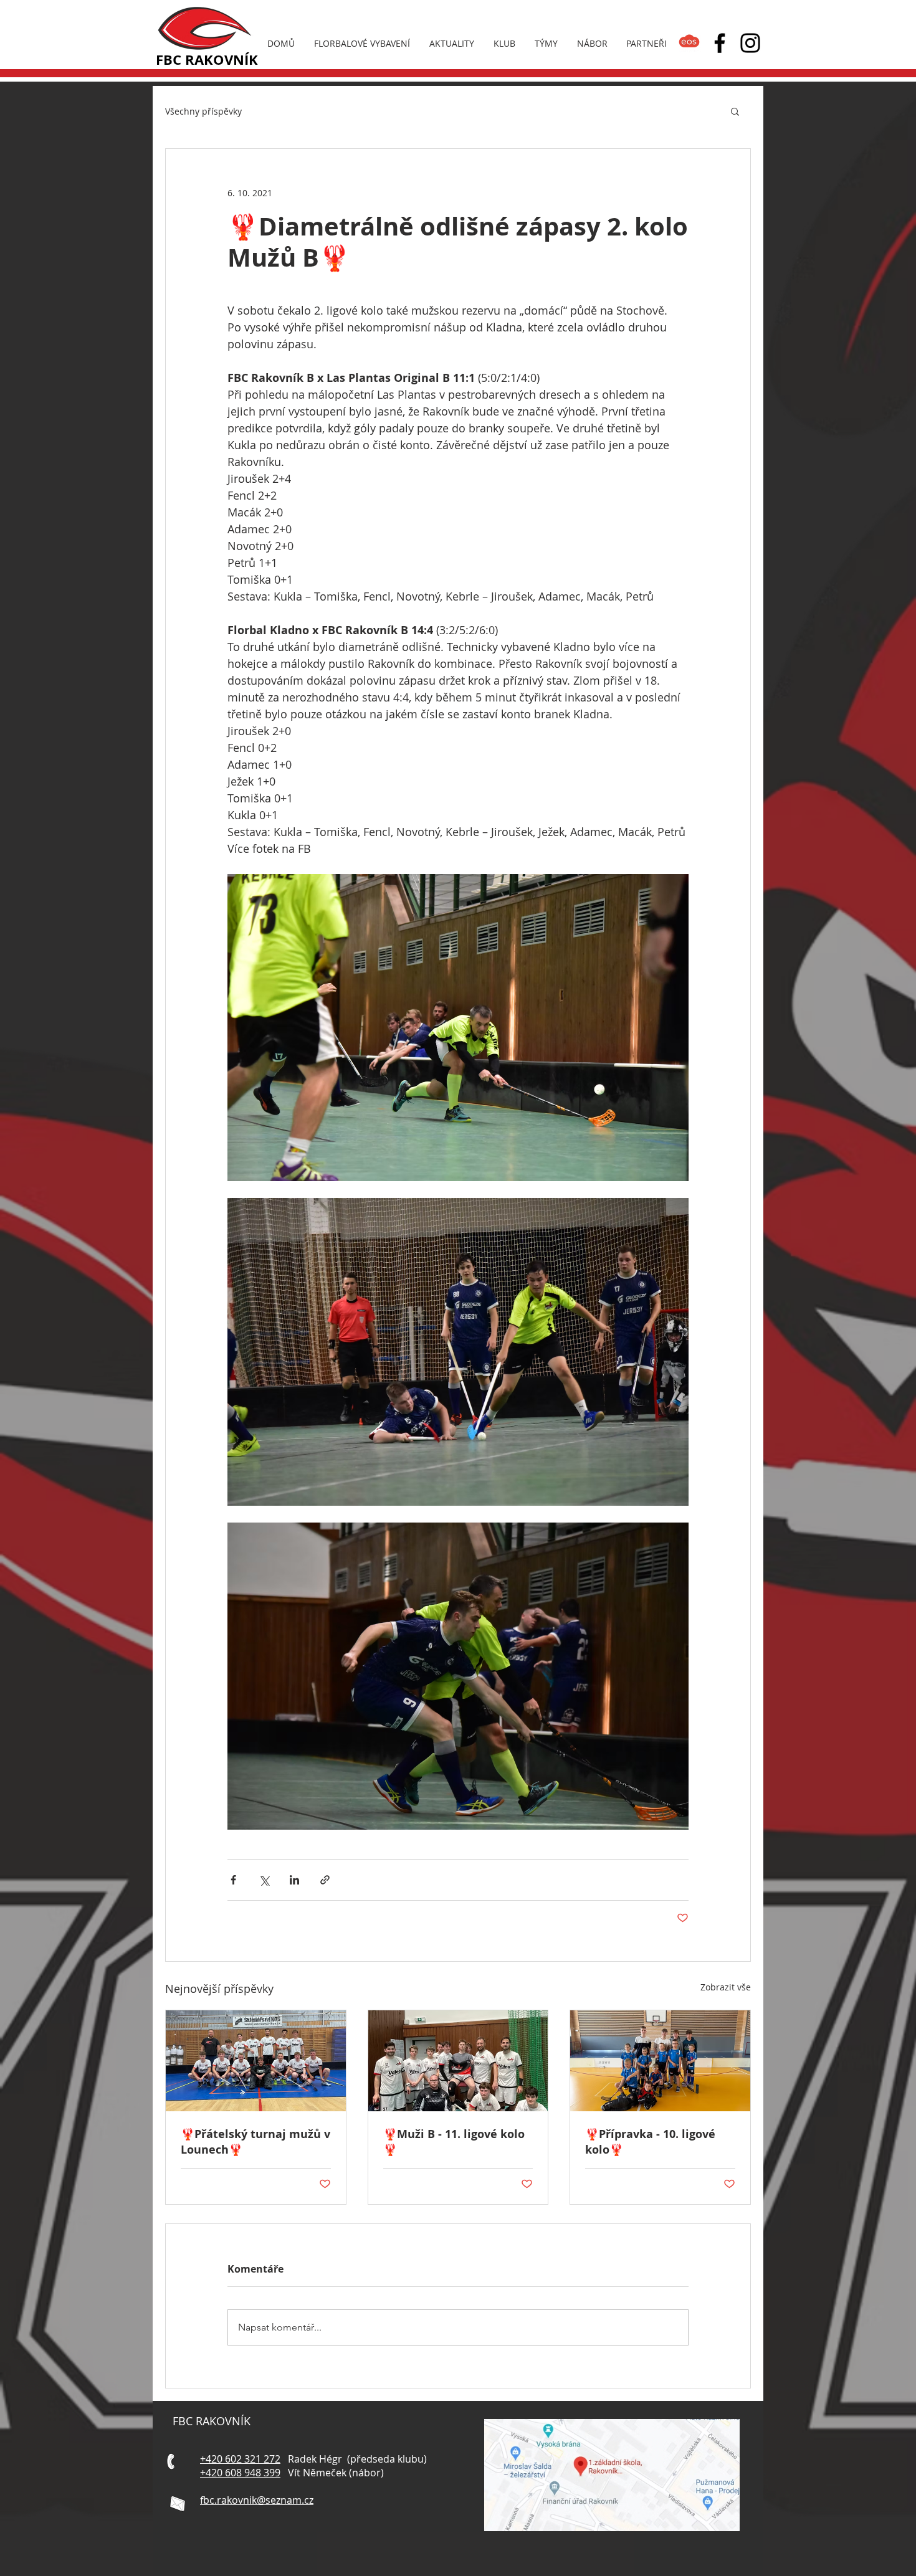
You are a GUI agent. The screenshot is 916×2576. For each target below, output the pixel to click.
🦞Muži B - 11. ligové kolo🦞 (454, 2142)
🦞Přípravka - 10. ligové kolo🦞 (650, 2142)
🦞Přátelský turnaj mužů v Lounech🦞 (255, 2142)
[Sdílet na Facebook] (233, 1880)
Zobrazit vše (726, 1987)
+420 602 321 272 (240, 2459)
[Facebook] (720, 43)
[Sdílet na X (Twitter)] (264, 1880)
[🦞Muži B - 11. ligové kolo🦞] (458, 2061)
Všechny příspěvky (203, 111)
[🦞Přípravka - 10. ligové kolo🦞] (660, 2061)
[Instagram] (750, 43)
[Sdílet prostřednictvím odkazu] (325, 1880)
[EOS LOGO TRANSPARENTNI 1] (689, 43)
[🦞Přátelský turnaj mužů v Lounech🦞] (256, 2061)
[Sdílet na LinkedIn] (294, 1880)
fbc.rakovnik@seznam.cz (257, 2500)
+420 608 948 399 (240, 2473)
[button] (735, 111)
